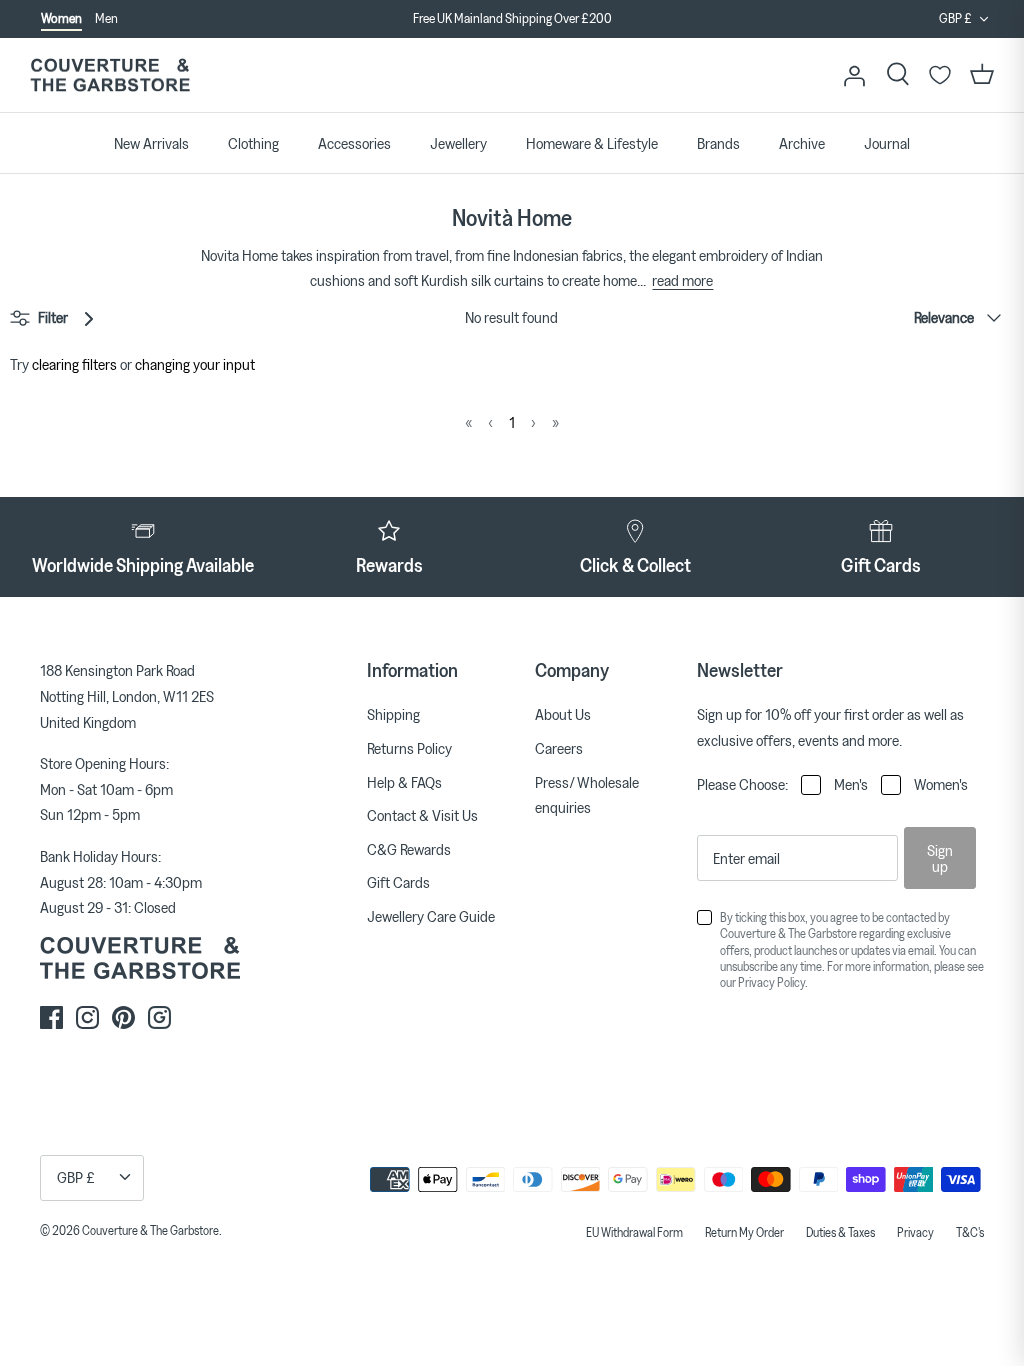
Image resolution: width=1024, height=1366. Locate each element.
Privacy (915, 1232)
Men (106, 18)
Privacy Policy (771, 982)
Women (61, 18)
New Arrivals (151, 143)
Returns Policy (409, 748)
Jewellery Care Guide (431, 916)
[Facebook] (51, 1017)
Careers (559, 748)
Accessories (354, 143)
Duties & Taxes (840, 1232)
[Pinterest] (123, 1017)
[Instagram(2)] (159, 1017)
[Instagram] (87, 1017)
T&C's (970, 1232)
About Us (563, 714)
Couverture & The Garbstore (150, 1230)
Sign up (940, 858)
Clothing (253, 143)
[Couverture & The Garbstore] (110, 75)
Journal (887, 143)
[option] (512, 30)
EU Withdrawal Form (634, 1232)
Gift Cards (398, 882)
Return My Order (744, 1232)
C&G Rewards (409, 849)
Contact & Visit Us (422, 815)
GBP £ (955, 18)
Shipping (393, 714)
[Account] (854, 75)
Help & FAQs (404, 782)
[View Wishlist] (940, 75)
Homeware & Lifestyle (592, 143)
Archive (802, 143)
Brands (718, 143)
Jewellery (458, 143)
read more (682, 280)
